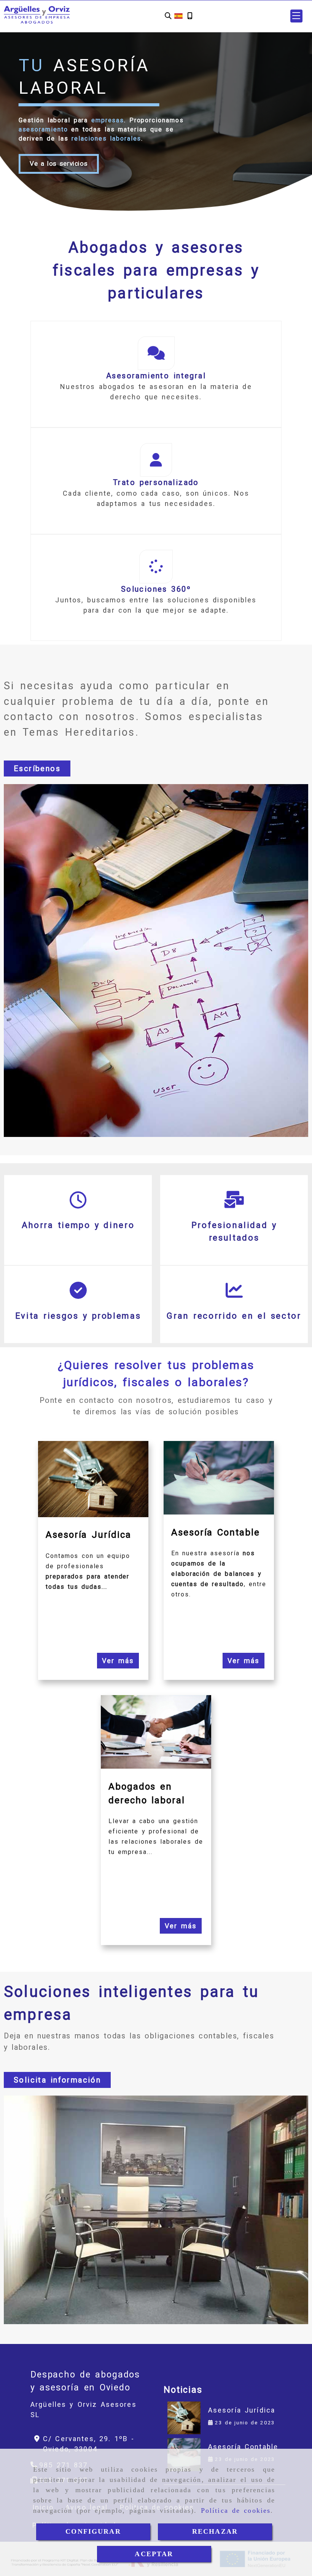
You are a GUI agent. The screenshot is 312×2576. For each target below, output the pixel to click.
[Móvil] (190, 16)
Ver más (118, 1661)
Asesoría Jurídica (242, 2410)
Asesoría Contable (243, 2447)
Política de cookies (236, 2510)
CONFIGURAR (93, 2531)
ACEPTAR (154, 2554)
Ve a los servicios (59, 163)
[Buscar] (168, 16)
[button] (296, 16)
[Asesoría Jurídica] (184, 2418)
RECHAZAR (215, 2531)
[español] (178, 15)
